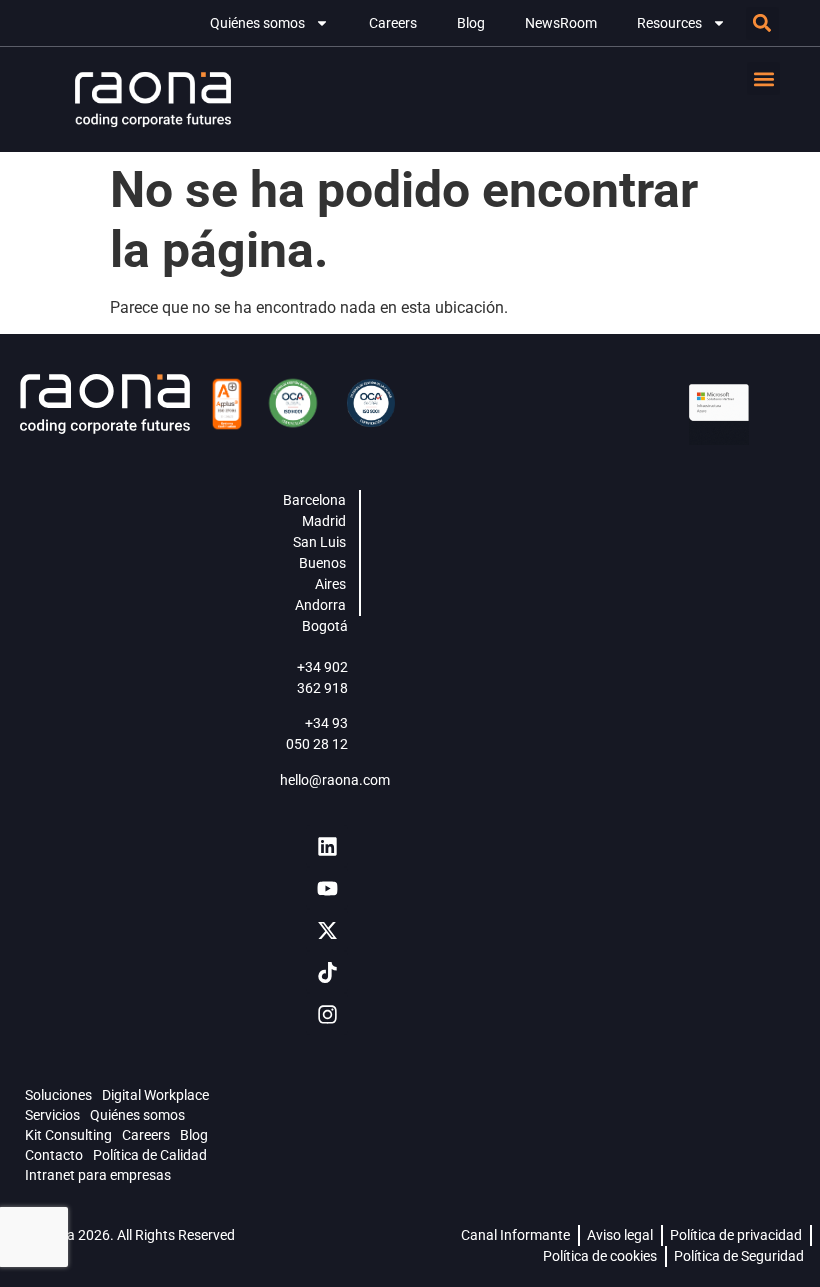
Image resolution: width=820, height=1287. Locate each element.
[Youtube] (327, 888)
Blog (471, 23)
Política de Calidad (150, 1155)
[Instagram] (327, 1014)
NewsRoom (561, 23)
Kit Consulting (68, 1135)
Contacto (54, 1155)
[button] (762, 23)
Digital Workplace (155, 1095)
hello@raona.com (335, 780)
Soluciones (58, 1095)
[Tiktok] (327, 972)
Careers (393, 23)
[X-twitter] (327, 930)
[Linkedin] (327, 846)
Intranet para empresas (98, 1175)
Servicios (52, 1115)
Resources (669, 23)
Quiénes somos (257, 23)
